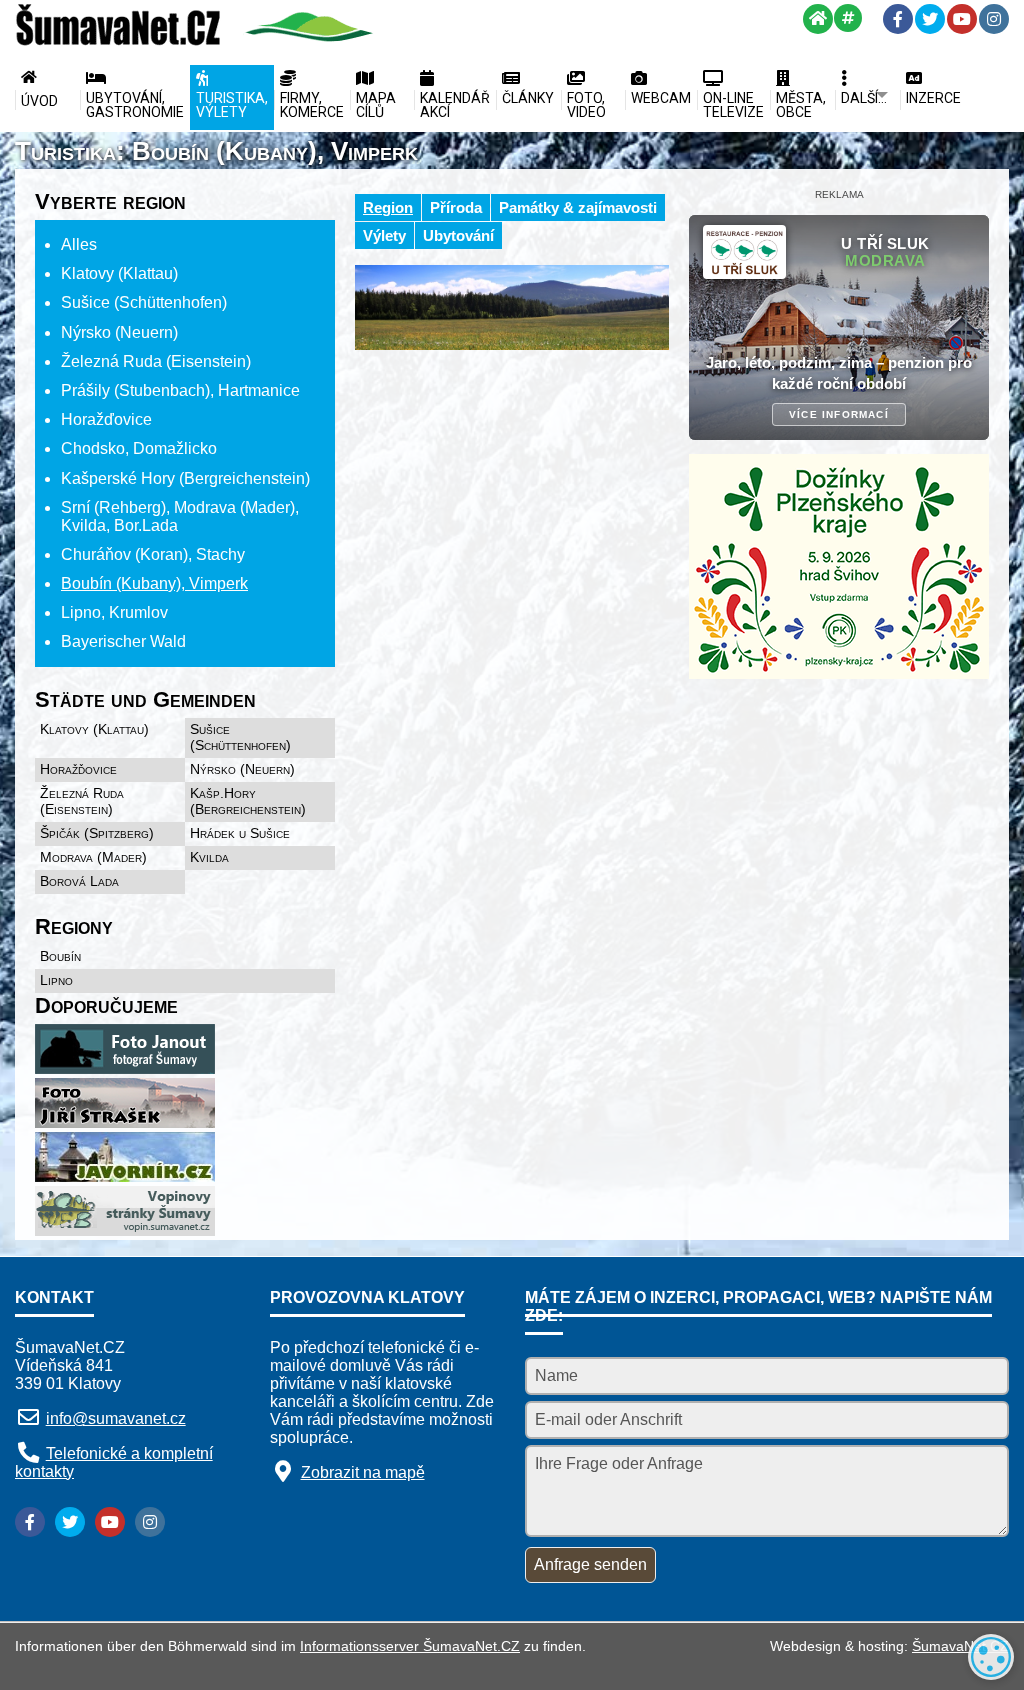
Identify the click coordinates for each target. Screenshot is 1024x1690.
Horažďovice (78, 769)
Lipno (56, 980)
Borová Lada (79, 881)
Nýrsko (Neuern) (242, 769)
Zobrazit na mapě (363, 1472)
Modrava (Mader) (93, 857)
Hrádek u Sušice (240, 833)
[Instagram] (994, 19)
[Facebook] (898, 19)
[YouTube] (962, 19)
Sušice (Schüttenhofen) (240, 737)
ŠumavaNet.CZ (960, 1646)
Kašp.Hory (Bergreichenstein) (248, 801)
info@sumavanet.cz (116, 1418)
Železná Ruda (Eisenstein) (82, 801)
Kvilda (209, 857)
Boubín (60, 956)
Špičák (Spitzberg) (97, 833)
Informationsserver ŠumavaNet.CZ (410, 1646)
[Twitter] (930, 19)
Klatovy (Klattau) (94, 729)
